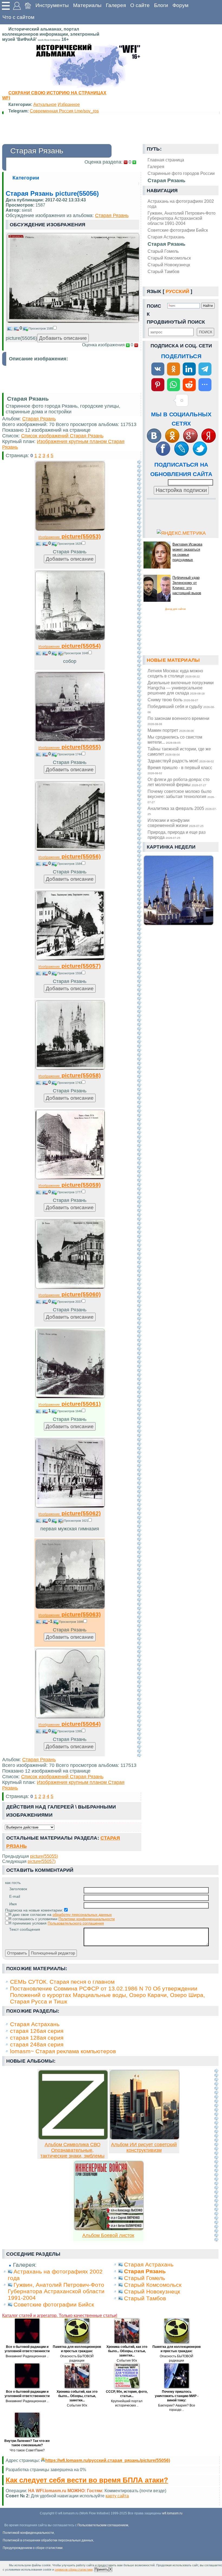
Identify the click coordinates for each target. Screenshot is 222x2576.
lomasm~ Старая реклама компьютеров (63, 2051)
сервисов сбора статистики (74, 2570)
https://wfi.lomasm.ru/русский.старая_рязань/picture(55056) (108, 2460)
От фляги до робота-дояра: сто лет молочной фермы (179, 782)
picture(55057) (70, 966)
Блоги (161, 5)
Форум (180, 5)
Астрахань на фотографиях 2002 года (181, 204)
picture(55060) (70, 1294)
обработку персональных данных (82, 1914)
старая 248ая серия (37, 2044)
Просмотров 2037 (70, 1302)
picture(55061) (70, 1404)
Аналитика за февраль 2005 (182, 811)
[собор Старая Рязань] (70, 639)
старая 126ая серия (37, 2031)
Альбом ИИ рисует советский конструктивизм (144, 2147)
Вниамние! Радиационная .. (27, 2356)
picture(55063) (70, 1614)
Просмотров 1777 (70, 1192)
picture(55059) (70, 1185)
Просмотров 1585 (41, 328)
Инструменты (52, 5)
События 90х (127, 2361)
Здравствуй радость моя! (181, 761)
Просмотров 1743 (70, 1083)
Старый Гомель (163, 251)
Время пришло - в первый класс (180, 770)
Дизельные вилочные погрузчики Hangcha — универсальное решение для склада (181, 688)
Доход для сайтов (175, 609)
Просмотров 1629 (70, 544)
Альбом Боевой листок (108, 2235)
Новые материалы (173, 660)
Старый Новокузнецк (169, 265)
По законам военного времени (178, 721)
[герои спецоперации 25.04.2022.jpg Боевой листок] (109, 2229)
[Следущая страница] (139, 1108)
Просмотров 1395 (70, 1731)
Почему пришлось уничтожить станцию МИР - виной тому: (177, 2396)
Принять (102, 2569)
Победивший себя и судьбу (181, 709)
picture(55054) (70, 646)
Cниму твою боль (173, 700)
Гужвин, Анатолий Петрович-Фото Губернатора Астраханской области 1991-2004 (182, 218)
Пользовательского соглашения (76, 1923)
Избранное (69, 104)
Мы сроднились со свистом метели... (175, 739)
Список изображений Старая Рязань (62, 436)
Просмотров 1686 (71, 1622)
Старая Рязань (166, 244)
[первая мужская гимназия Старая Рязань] (70, 1506)
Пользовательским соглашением (103, 2525)
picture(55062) (70, 1513)
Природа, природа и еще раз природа (177, 835)
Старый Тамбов (164, 271)
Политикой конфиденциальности (28, 2533)
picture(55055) (70, 747)
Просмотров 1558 (70, 973)
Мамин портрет (171, 730)
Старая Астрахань (166, 237)
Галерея (116, 5)
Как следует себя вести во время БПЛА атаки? (87, 2480)
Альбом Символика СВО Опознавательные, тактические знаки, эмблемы (72, 2150)
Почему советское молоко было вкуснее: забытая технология (181, 796)
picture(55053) (70, 536)
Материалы (87, 5)
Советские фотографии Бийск (178, 230)
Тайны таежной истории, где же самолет (179, 751)
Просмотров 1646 (70, 1411)
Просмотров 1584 (70, 864)
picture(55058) (70, 1075)
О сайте (140, 5)
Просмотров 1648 (76, 653)
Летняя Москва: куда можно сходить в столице (175, 673)
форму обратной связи (123, 2496)
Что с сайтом (18, 17)
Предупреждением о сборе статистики (33, 2548)
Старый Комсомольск (169, 258)
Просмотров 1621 (76, 1521)
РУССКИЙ (177, 291)
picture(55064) (70, 1724)
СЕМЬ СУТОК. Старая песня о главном (62, 1982)
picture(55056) (70, 856)
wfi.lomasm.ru (172, 2513)
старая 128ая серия (37, 2038)
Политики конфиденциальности (87, 1919)
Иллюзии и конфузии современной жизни (176, 823)
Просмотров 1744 (70, 754)
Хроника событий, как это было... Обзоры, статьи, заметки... (127, 2351)
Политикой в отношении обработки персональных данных (48, 2540)
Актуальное (45, 104)
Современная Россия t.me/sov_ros (64, 111)
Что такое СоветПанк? (27, 2450)
